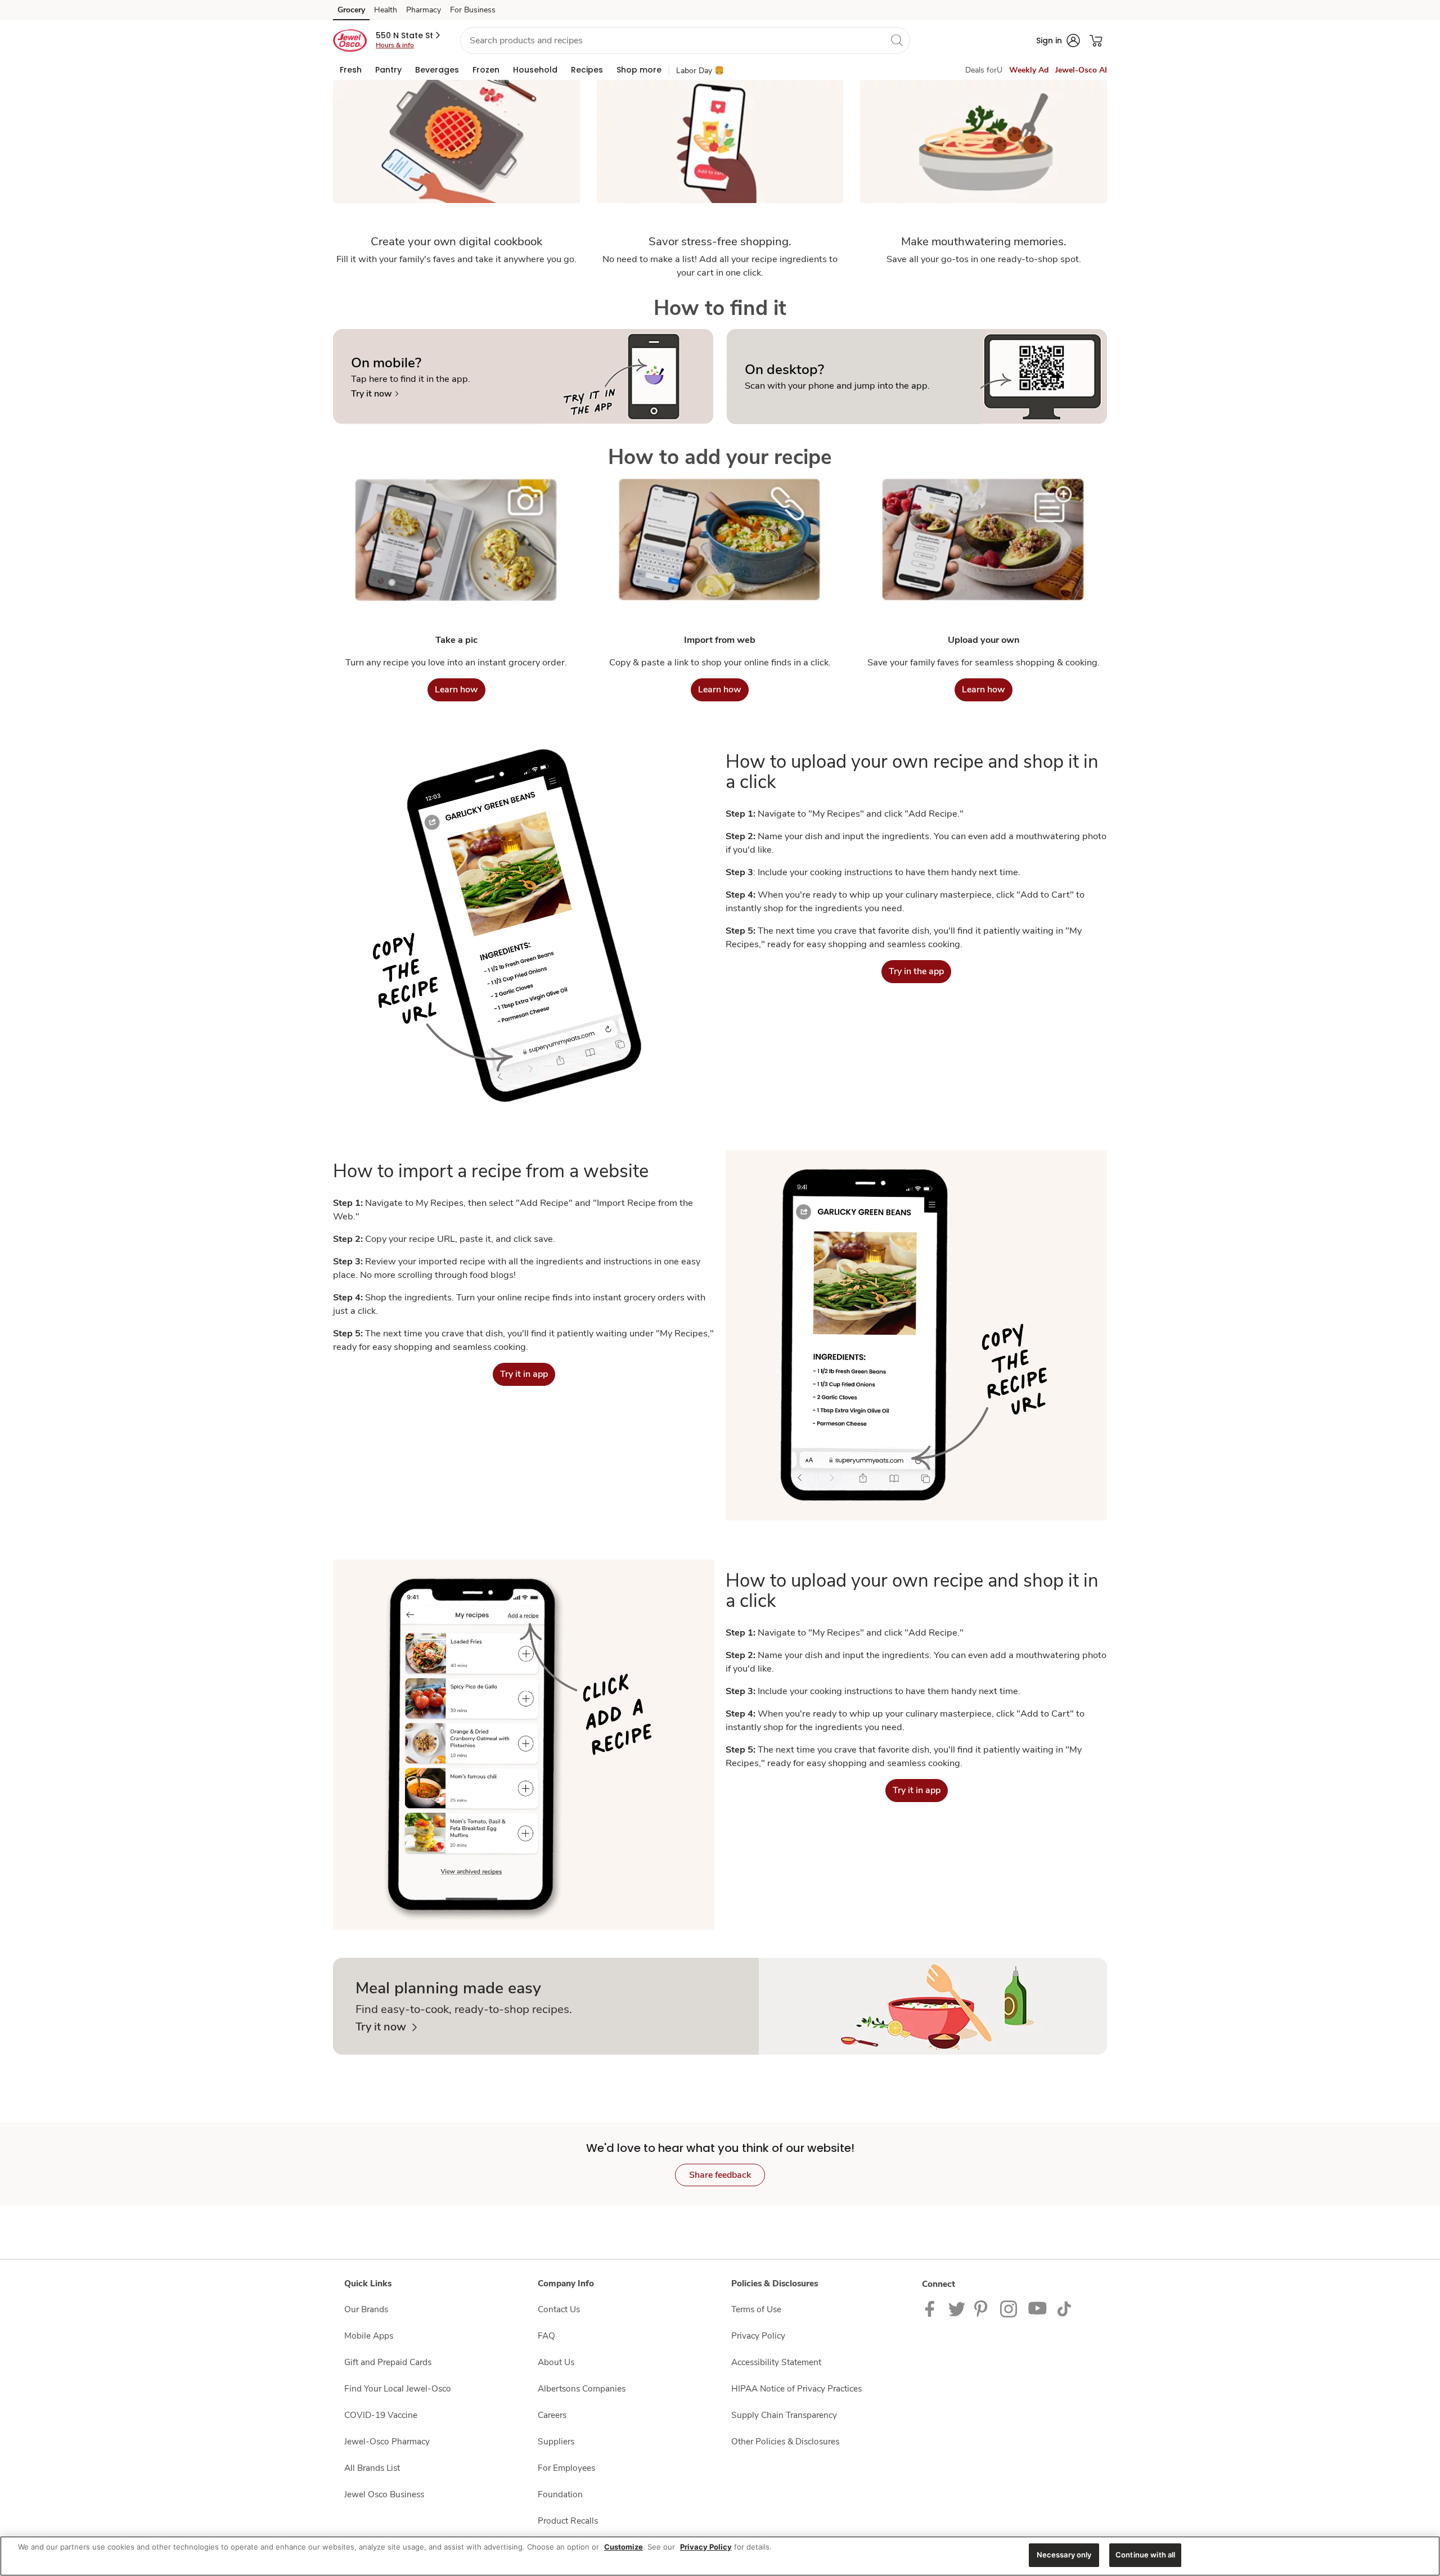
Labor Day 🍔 (700, 71)
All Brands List (372, 2468)
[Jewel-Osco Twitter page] (957, 2308)
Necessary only (1064, 2555)
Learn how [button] (456, 690)
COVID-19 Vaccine (381, 2415)
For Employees (566, 2468)
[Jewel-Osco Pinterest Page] (983, 2308)
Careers (552, 2415)
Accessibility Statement (776, 2362)
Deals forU (984, 70)
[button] (409, 35)
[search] (897, 40)
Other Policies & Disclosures (785, 2441)
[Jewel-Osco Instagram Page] (1009, 2308)
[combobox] (685, 40)
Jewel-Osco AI (1081, 70)
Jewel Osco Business (384, 2494)
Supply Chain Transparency (784, 2415)
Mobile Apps (369, 2336)
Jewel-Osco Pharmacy (387, 2441)
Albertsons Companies (582, 2388)
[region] (720, 2556)
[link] (375, 394)
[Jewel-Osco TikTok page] (1064, 2308)
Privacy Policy (758, 2336)
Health (386, 10)
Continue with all (1145, 2555)
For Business (473, 10)
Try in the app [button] (916, 971)
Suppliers (556, 2441)
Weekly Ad (1029, 70)
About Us (556, 2362)
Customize (624, 2547)
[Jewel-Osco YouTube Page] (1038, 2308)
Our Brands (366, 2309)
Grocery (351, 10)
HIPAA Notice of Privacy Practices (796, 2388)
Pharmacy (424, 10)
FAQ (546, 2336)
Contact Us (559, 2309)
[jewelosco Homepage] (350, 40)
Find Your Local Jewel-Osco (398, 2388)
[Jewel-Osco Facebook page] (932, 2308)
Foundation (560, 2494)
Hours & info (395, 45)
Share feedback (720, 2175)
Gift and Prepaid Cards (388, 2362)
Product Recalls (568, 2521)
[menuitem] (351, 70)
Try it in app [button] (524, 1374)
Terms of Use (756, 2309)
